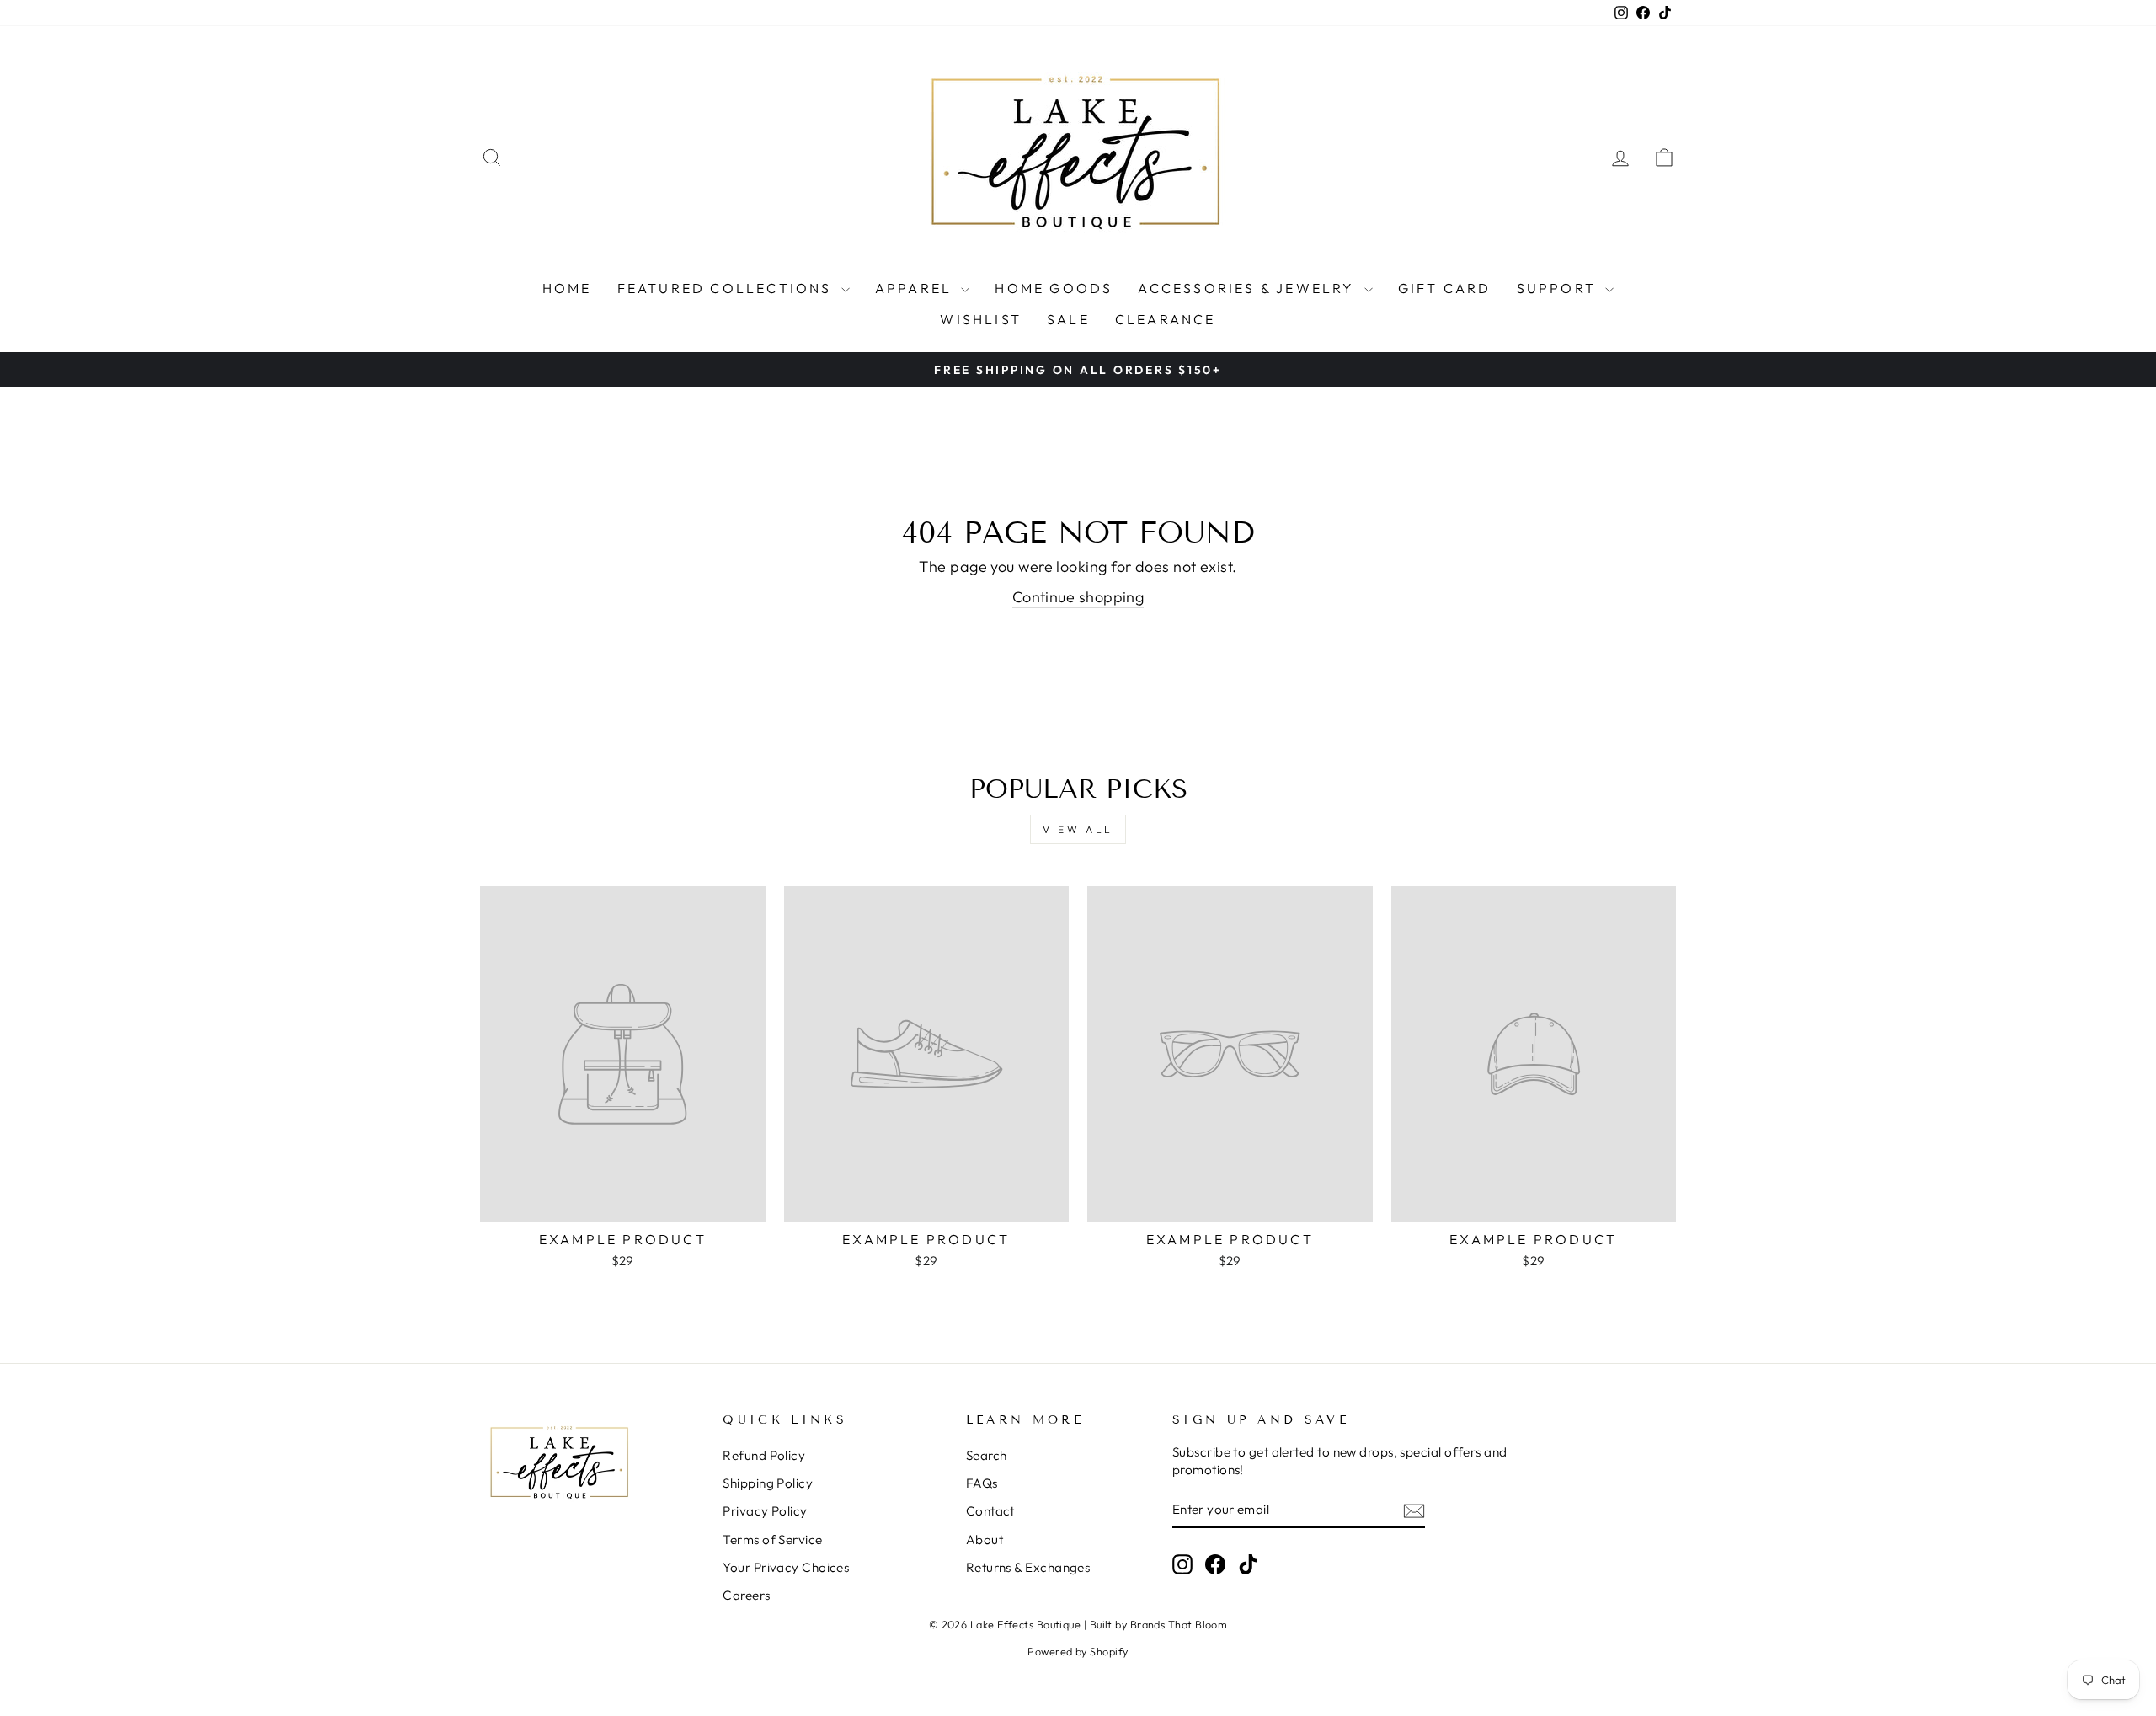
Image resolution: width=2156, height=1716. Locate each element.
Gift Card (1445, 288)
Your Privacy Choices (786, 1567)
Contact (990, 1511)
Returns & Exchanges (1028, 1567)
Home (567, 288)
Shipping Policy (768, 1483)
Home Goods (1054, 288)
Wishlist (981, 319)
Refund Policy (764, 1455)
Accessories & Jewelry (1249, 288)
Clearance (1166, 319)
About (985, 1540)
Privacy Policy (765, 1511)
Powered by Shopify (1078, 1651)
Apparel (916, 288)
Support (1559, 288)
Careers (746, 1595)
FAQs (982, 1483)
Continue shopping (1078, 597)
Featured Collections (727, 288)
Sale (1068, 319)
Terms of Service (772, 1540)
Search (987, 1455)
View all (1078, 829)
